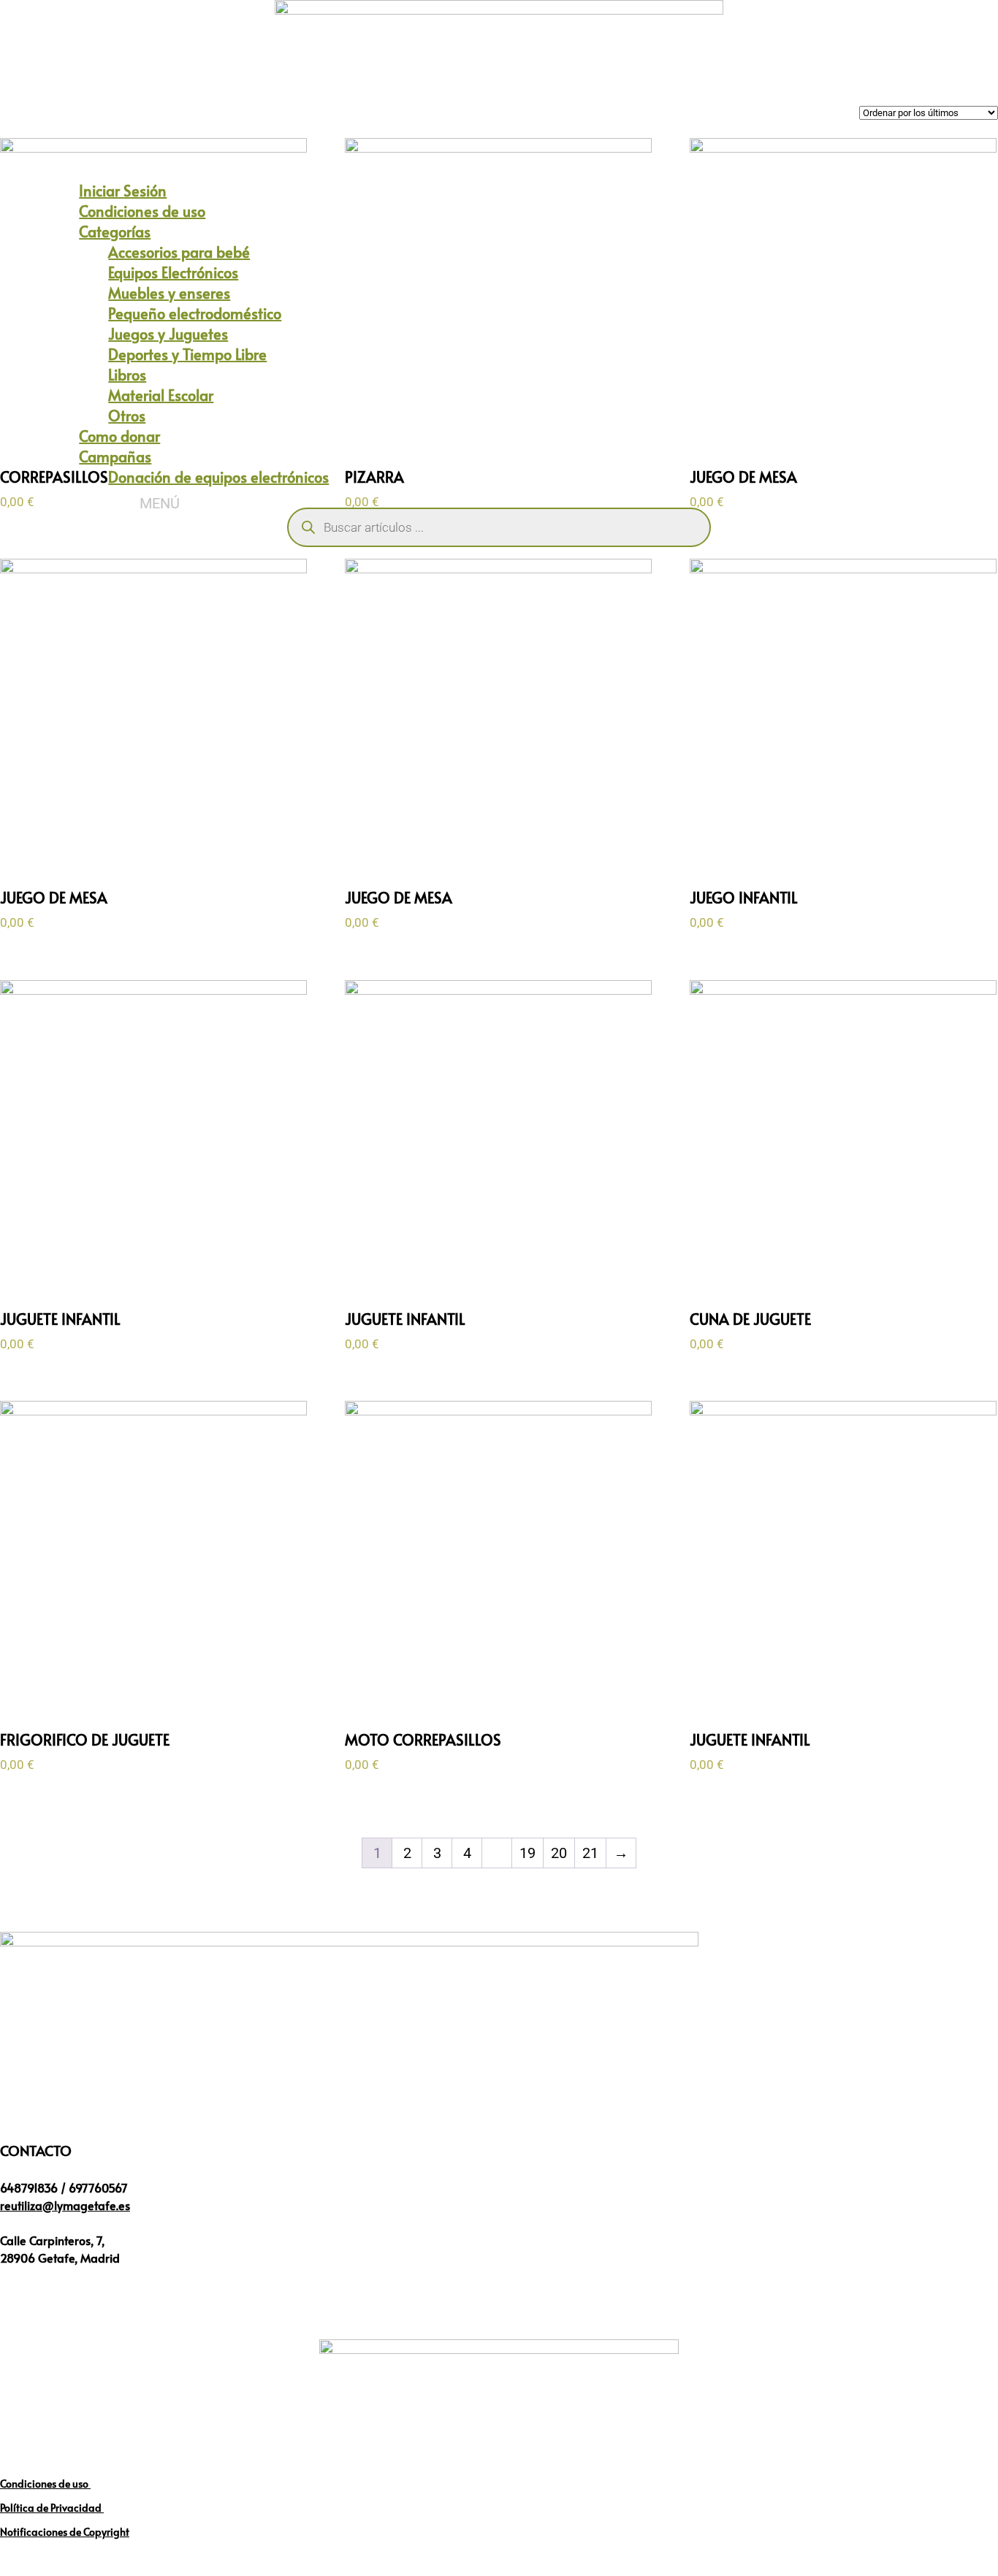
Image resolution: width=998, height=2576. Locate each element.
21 (590, 1853)
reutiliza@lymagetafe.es (65, 2205)
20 (559, 1853)
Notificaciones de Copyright (65, 2532)
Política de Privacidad (52, 2508)
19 (527, 1853)
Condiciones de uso (45, 2484)
